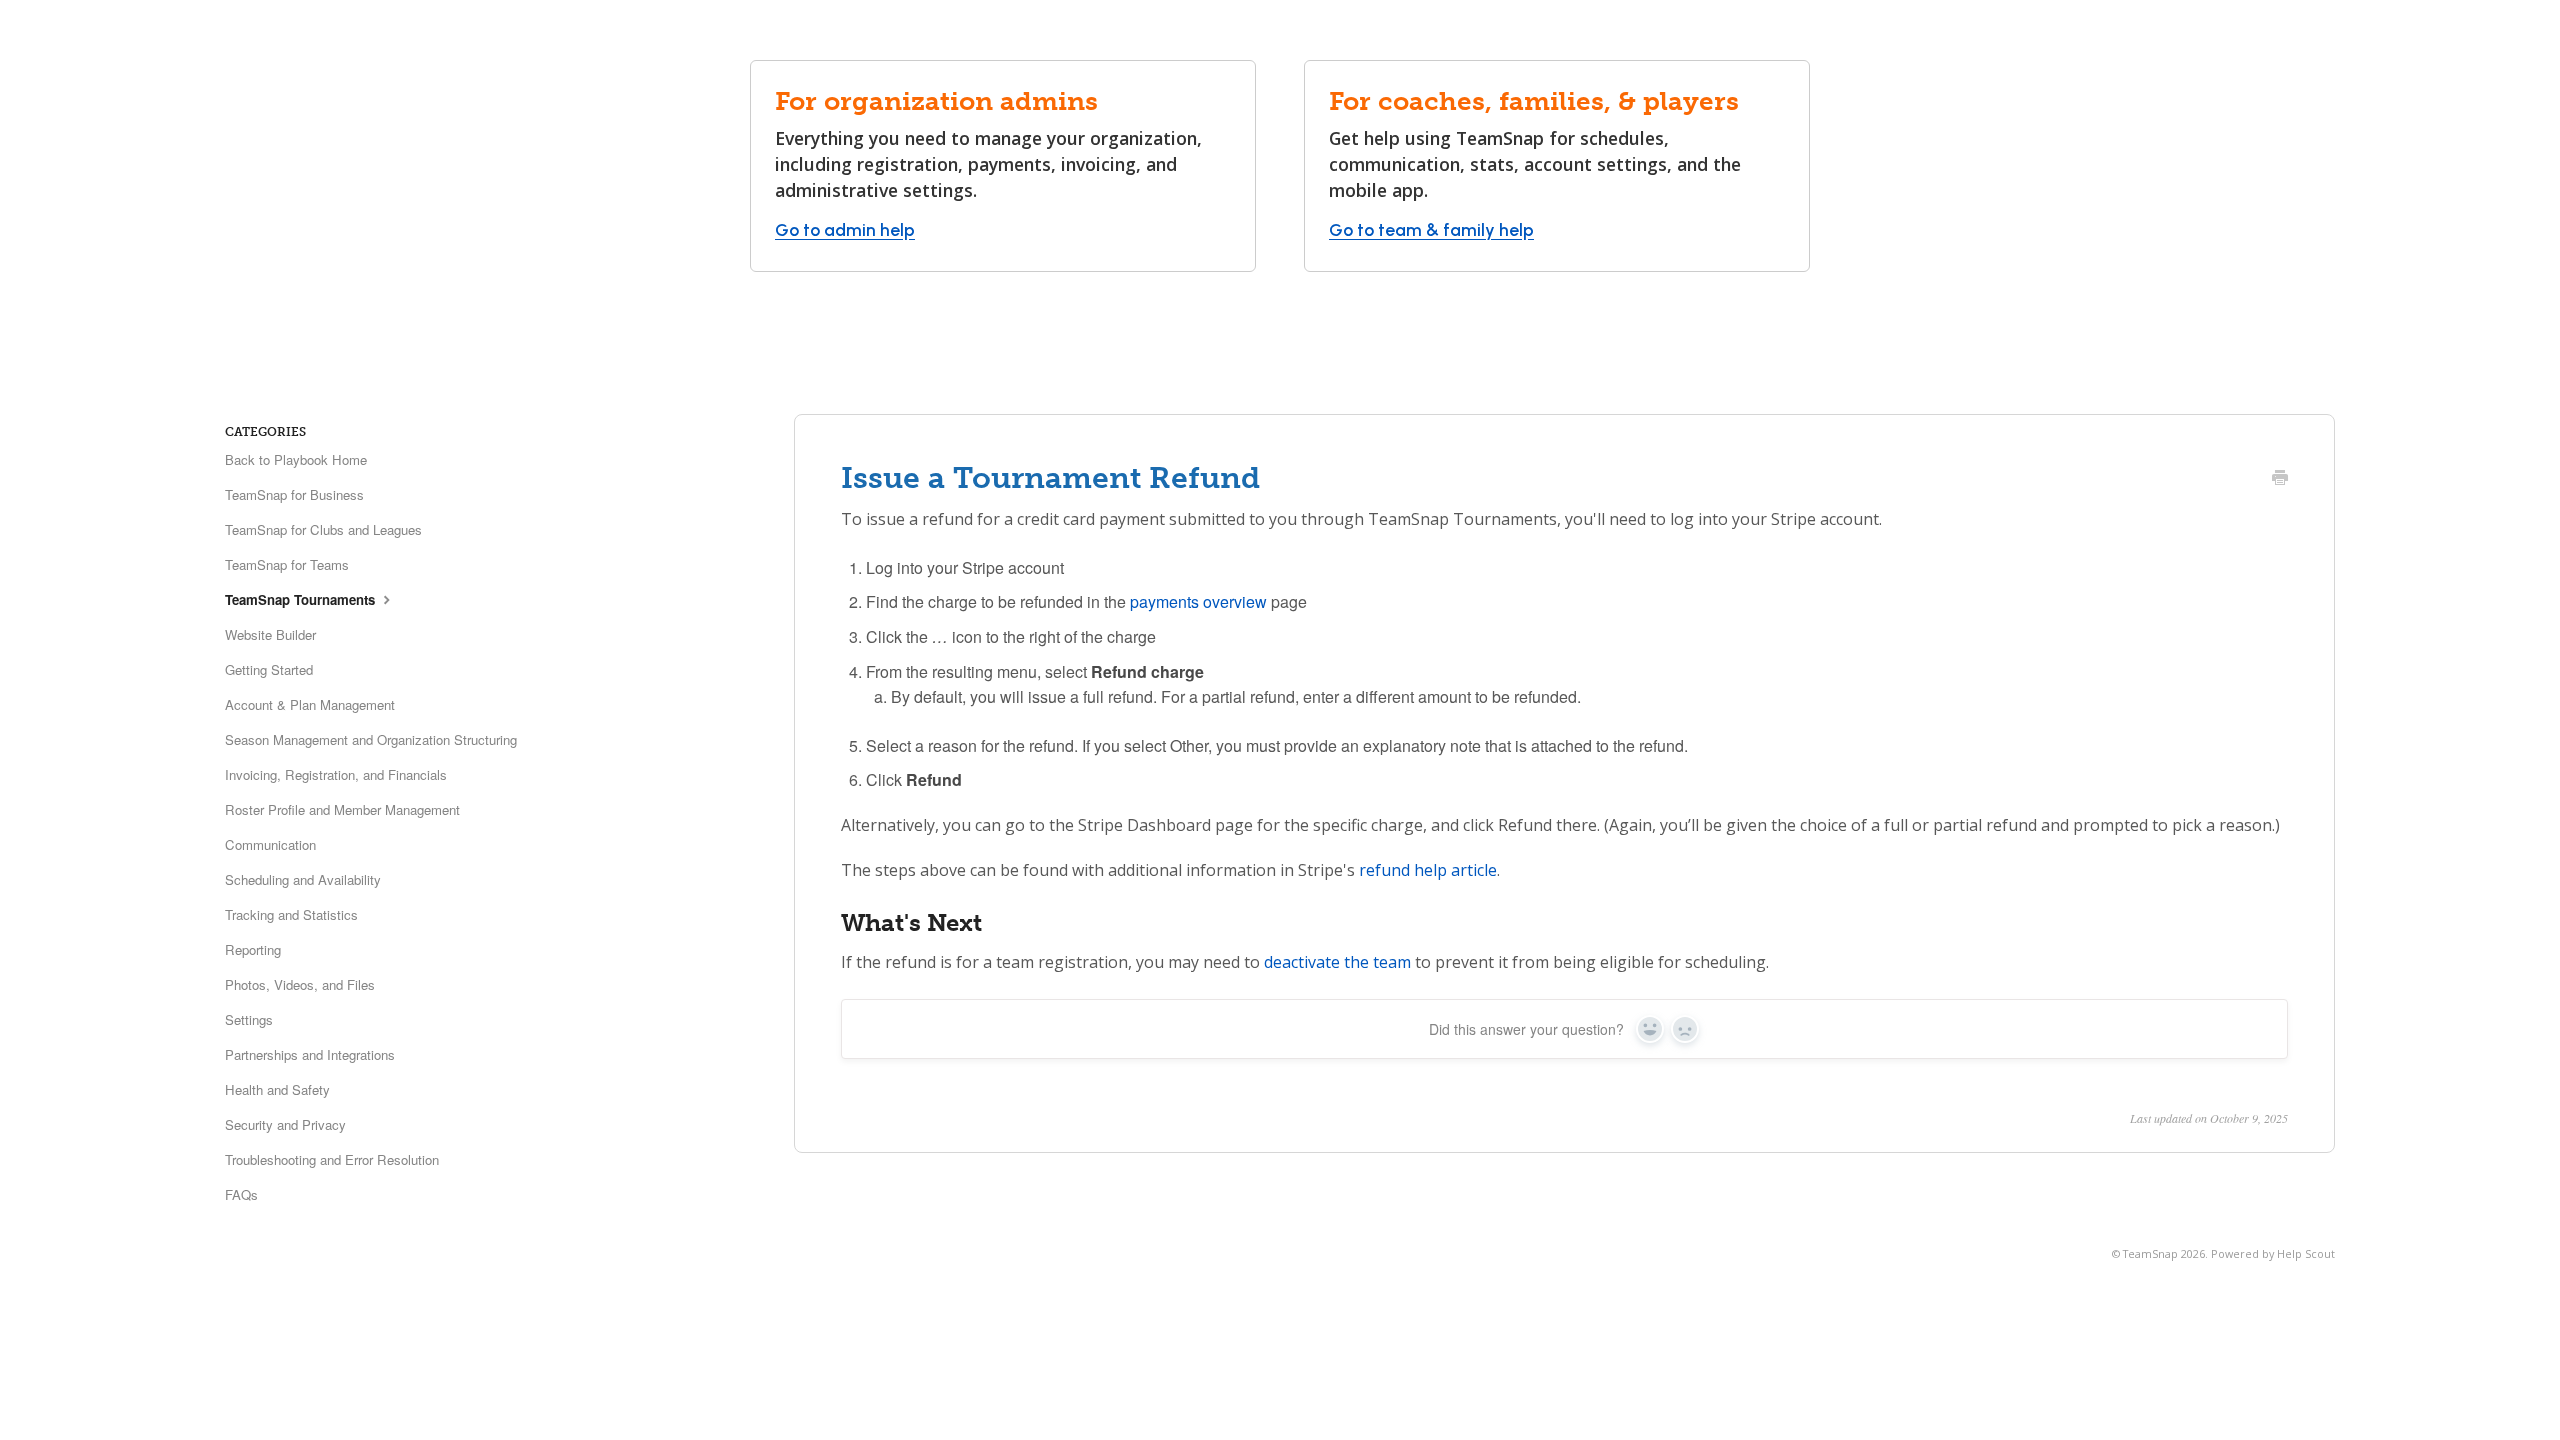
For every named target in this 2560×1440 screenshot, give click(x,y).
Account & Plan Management (310, 704)
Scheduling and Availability (303, 879)
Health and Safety (277, 1089)
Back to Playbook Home (296, 459)
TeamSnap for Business (294, 494)
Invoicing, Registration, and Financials (336, 774)
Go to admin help (845, 229)
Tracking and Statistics (291, 914)
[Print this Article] (2280, 479)
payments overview (1198, 601)
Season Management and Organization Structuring (371, 739)
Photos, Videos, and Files (300, 984)
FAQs (241, 1194)
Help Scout (2306, 1253)
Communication (270, 844)
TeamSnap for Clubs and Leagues (323, 529)
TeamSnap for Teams (287, 564)
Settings (249, 1019)
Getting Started (269, 669)
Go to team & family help (1431, 229)
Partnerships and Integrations (310, 1054)
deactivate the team (1337, 962)
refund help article (1428, 870)
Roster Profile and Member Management (342, 809)
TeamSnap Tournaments (302, 599)
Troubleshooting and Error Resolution (332, 1159)
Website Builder (270, 634)
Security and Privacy (285, 1124)
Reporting (253, 949)
